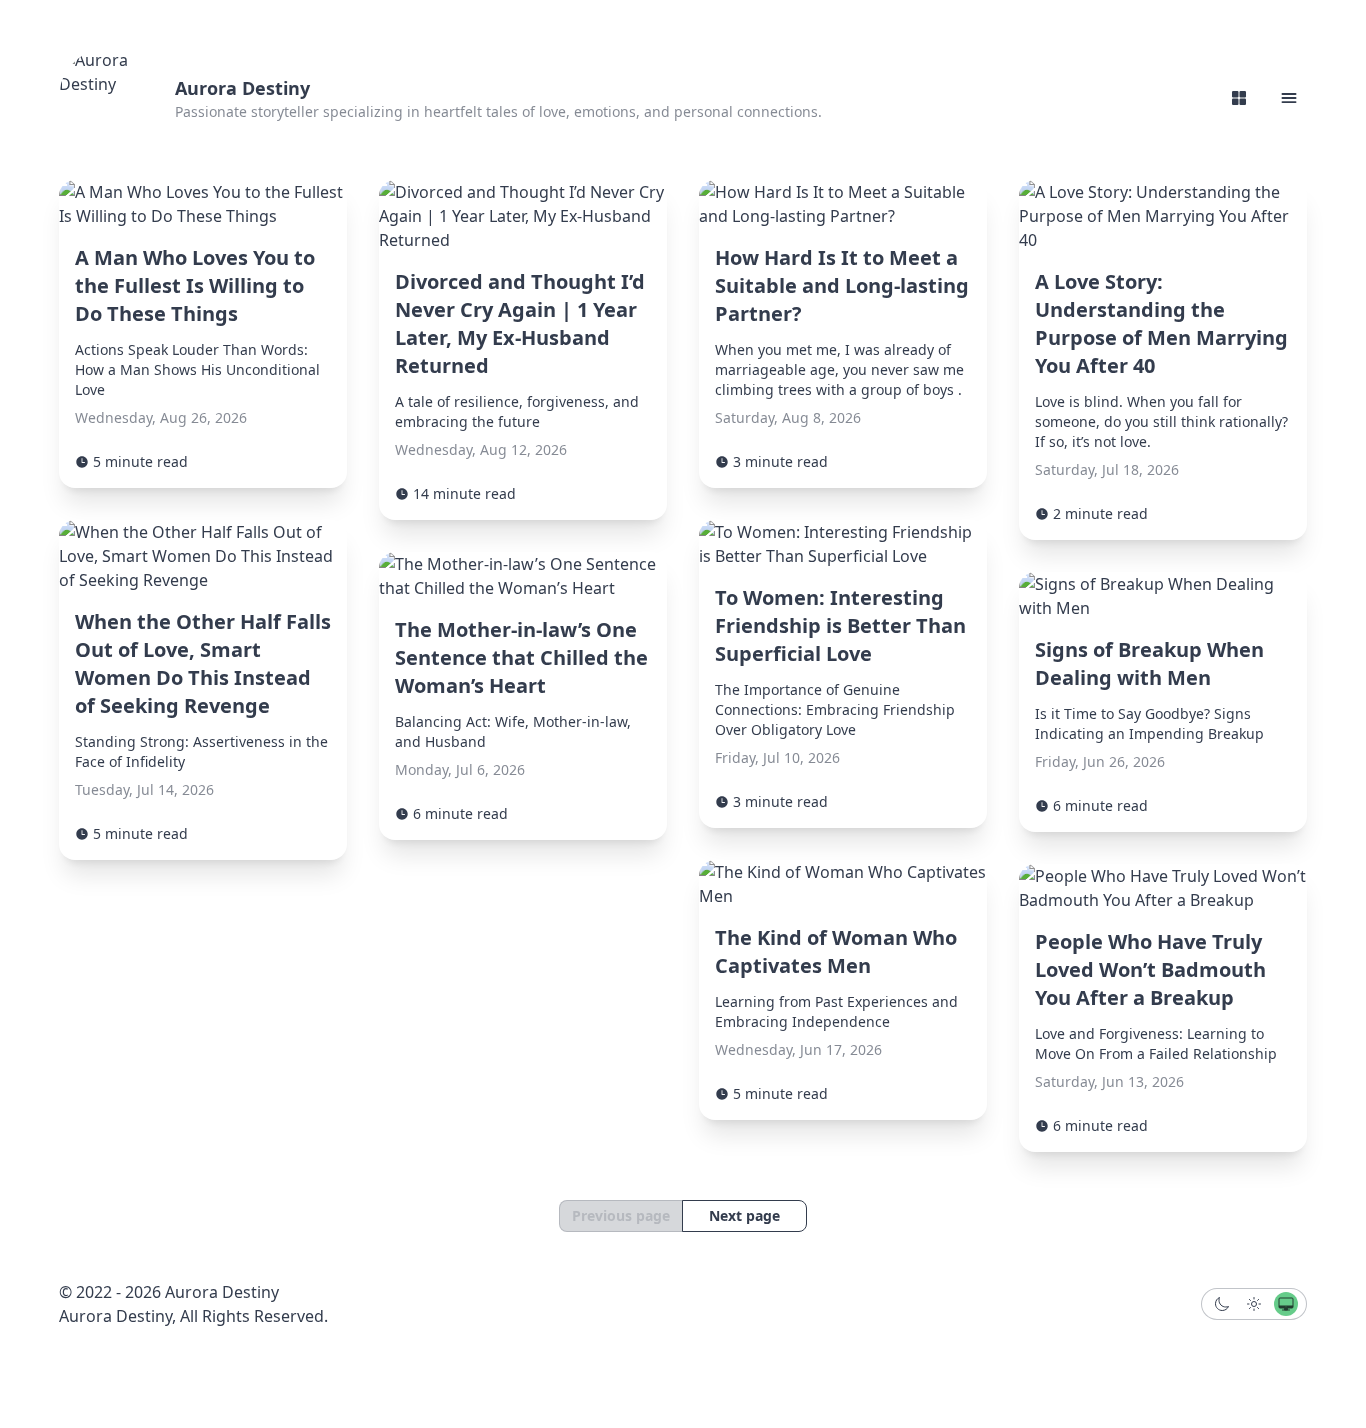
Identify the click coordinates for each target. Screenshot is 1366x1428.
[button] (1289, 98)
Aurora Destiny (242, 88)
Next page (744, 1215)
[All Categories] (1239, 98)
